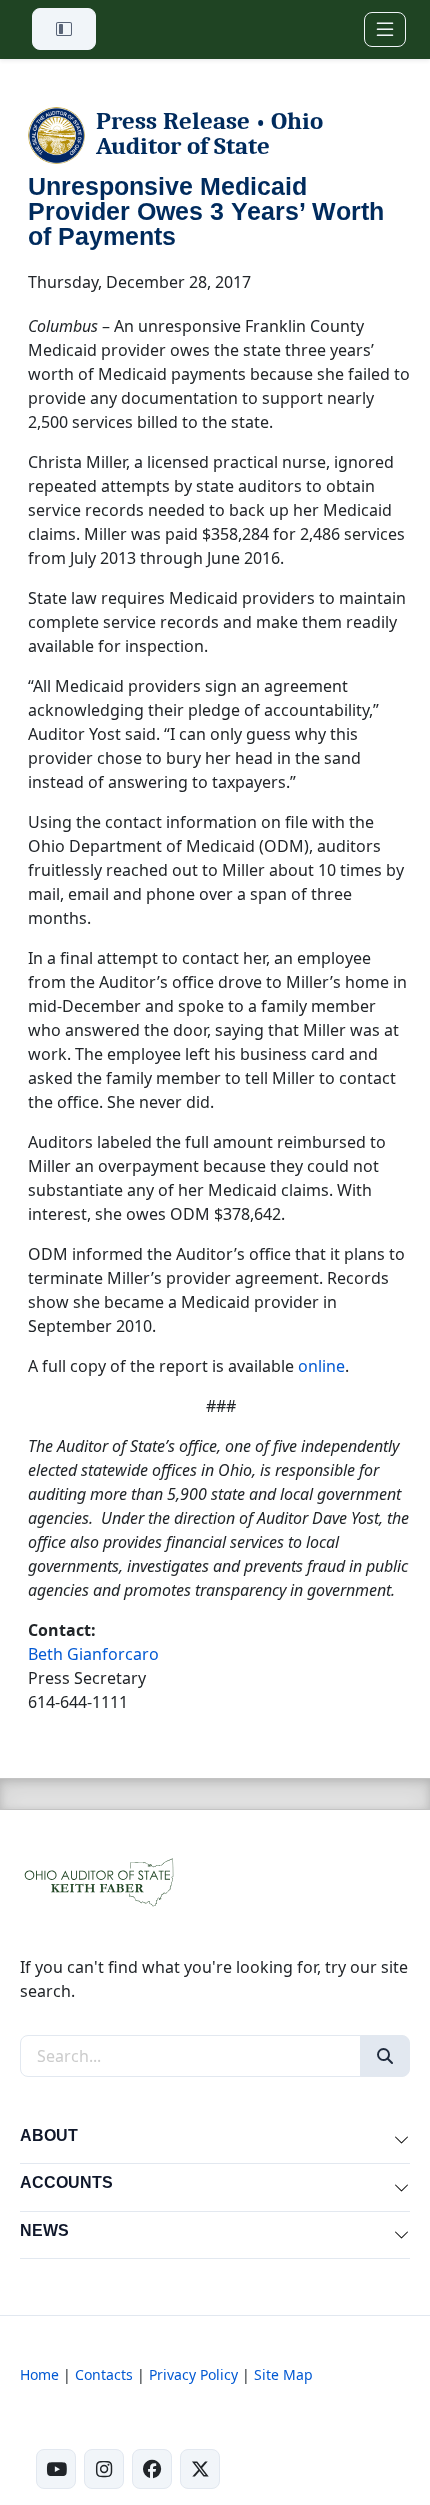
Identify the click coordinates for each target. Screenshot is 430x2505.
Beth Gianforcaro (93, 1654)
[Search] (385, 2056)
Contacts (104, 2374)
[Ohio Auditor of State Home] (98, 1881)
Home (39, 2374)
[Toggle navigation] (385, 29)
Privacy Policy (193, 2374)
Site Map (283, 2374)
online (321, 1366)
